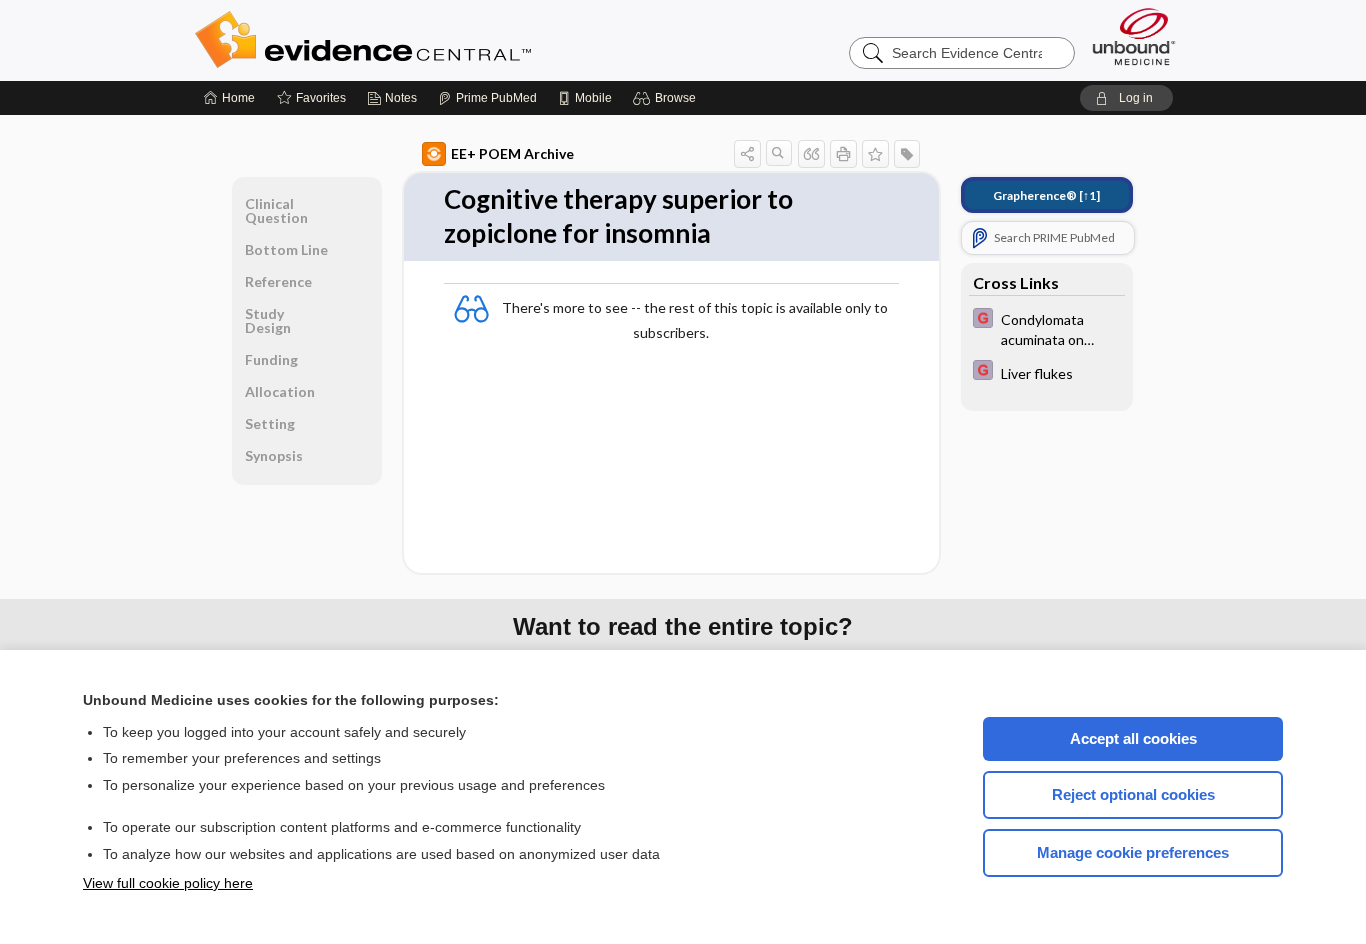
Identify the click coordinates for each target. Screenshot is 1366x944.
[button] (667, 98)
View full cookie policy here (168, 883)
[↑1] (1046, 195)
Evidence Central (443, 40)
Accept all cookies (1133, 738)
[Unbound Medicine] (1134, 36)
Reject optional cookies (1133, 794)
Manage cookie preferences (1133, 852)
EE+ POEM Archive (512, 153)
